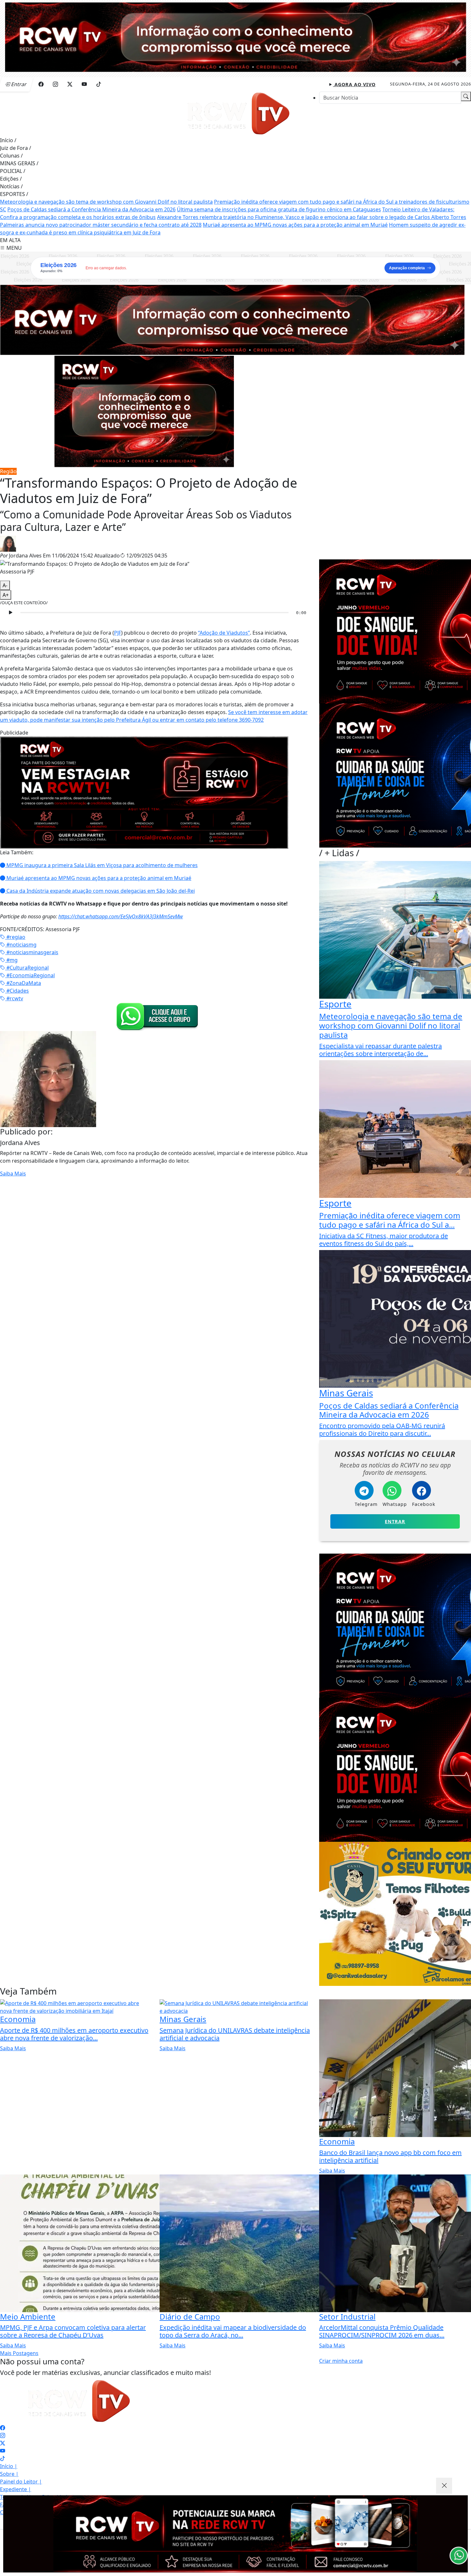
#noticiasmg (21, 945)
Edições (11, 179)
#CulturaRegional (27, 968)
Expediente (16, 2489)
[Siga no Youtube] (84, 84)
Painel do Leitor (21, 2482)
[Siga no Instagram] (55, 84)
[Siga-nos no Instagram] (3, 2435)
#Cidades (17, 991)
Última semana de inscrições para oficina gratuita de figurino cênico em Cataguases (279, 209)
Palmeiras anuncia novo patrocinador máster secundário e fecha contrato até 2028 (101, 225)
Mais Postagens (19, 2353)
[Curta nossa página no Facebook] (3, 2428)
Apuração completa (407, 268)
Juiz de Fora (16, 148)
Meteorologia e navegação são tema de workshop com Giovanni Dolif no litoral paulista (106, 202)
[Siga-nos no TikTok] (3, 2458)
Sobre (9, 2474)
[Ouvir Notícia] (10, 613)
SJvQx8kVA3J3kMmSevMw (154, 916)
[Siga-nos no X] (3, 2443)
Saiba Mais (13, 1174)
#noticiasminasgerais (32, 952)
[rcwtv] (232, 320)
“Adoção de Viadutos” (224, 633)
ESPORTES (14, 194)
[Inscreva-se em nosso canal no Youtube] (3, 2451)
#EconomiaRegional (30, 975)
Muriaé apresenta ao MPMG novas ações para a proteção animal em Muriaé (295, 225)
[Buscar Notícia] (466, 96)
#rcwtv (14, 998)
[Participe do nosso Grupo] (156, 1016)
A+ (6, 595)
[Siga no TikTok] (99, 84)
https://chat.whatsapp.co (86, 916)
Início (8, 140)
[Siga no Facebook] (41, 84)
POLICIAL (13, 171)
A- (5, 585)
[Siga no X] (70, 84)
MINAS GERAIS (19, 163)
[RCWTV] (235, 37)
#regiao (15, 937)
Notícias (11, 186)
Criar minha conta (341, 2361)
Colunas (11, 156)
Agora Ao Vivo (354, 84)
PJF (118, 633)
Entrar (395, 1521)
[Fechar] (444, 2486)
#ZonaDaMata (23, 983)
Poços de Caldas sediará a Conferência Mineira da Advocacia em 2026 (91, 209)
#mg (11, 960)
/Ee (122, 916)
